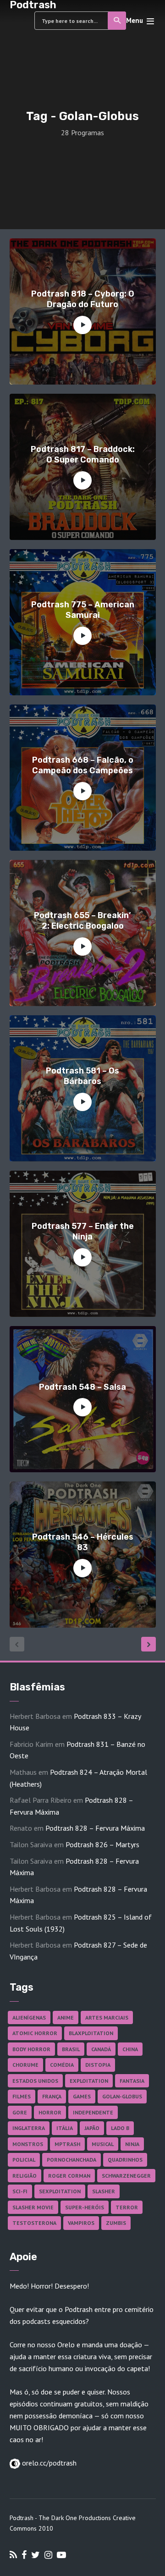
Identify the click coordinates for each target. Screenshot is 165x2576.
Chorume (25, 2065)
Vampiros (81, 2223)
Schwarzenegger (126, 2176)
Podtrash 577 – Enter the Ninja (83, 1231)
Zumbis (116, 2223)
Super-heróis (85, 2207)
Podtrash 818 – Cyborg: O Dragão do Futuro (83, 299)
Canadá (101, 2049)
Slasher (104, 2191)
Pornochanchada (71, 2160)
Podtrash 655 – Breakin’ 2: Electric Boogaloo (82, 921)
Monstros (28, 2144)
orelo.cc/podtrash (48, 2463)
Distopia (98, 2065)
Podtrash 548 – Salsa (82, 1387)
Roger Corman (69, 2176)
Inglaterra (29, 2128)
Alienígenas (29, 2017)
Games (82, 2096)
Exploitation (89, 2081)
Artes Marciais (107, 2017)
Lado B (120, 2128)
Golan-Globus (122, 2096)
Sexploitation (60, 2191)
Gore (20, 2112)
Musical (103, 2144)
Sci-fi (20, 2191)
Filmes (22, 2096)
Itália (65, 2128)
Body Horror (31, 2049)
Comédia (62, 2065)
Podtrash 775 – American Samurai (83, 610)
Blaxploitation (91, 2033)
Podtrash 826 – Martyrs (102, 1844)
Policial (24, 2160)
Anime (66, 2017)
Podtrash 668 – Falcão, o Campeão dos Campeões (83, 765)
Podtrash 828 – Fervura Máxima (95, 1828)
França (52, 2096)
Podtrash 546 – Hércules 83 (83, 1542)
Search (117, 21)
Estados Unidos (35, 2081)
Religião (25, 2176)
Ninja (132, 2144)
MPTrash (67, 2144)
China (130, 2049)
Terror (127, 2207)
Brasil (71, 2049)
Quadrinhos (125, 2160)
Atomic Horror (35, 2033)
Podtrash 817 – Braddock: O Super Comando (83, 454)
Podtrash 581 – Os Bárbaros (82, 1076)
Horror (50, 2112)
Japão (92, 2128)
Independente (93, 2112)
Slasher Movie (33, 2207)
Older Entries (148, 1644)
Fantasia (132, 2081)
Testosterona (34, 2223)
